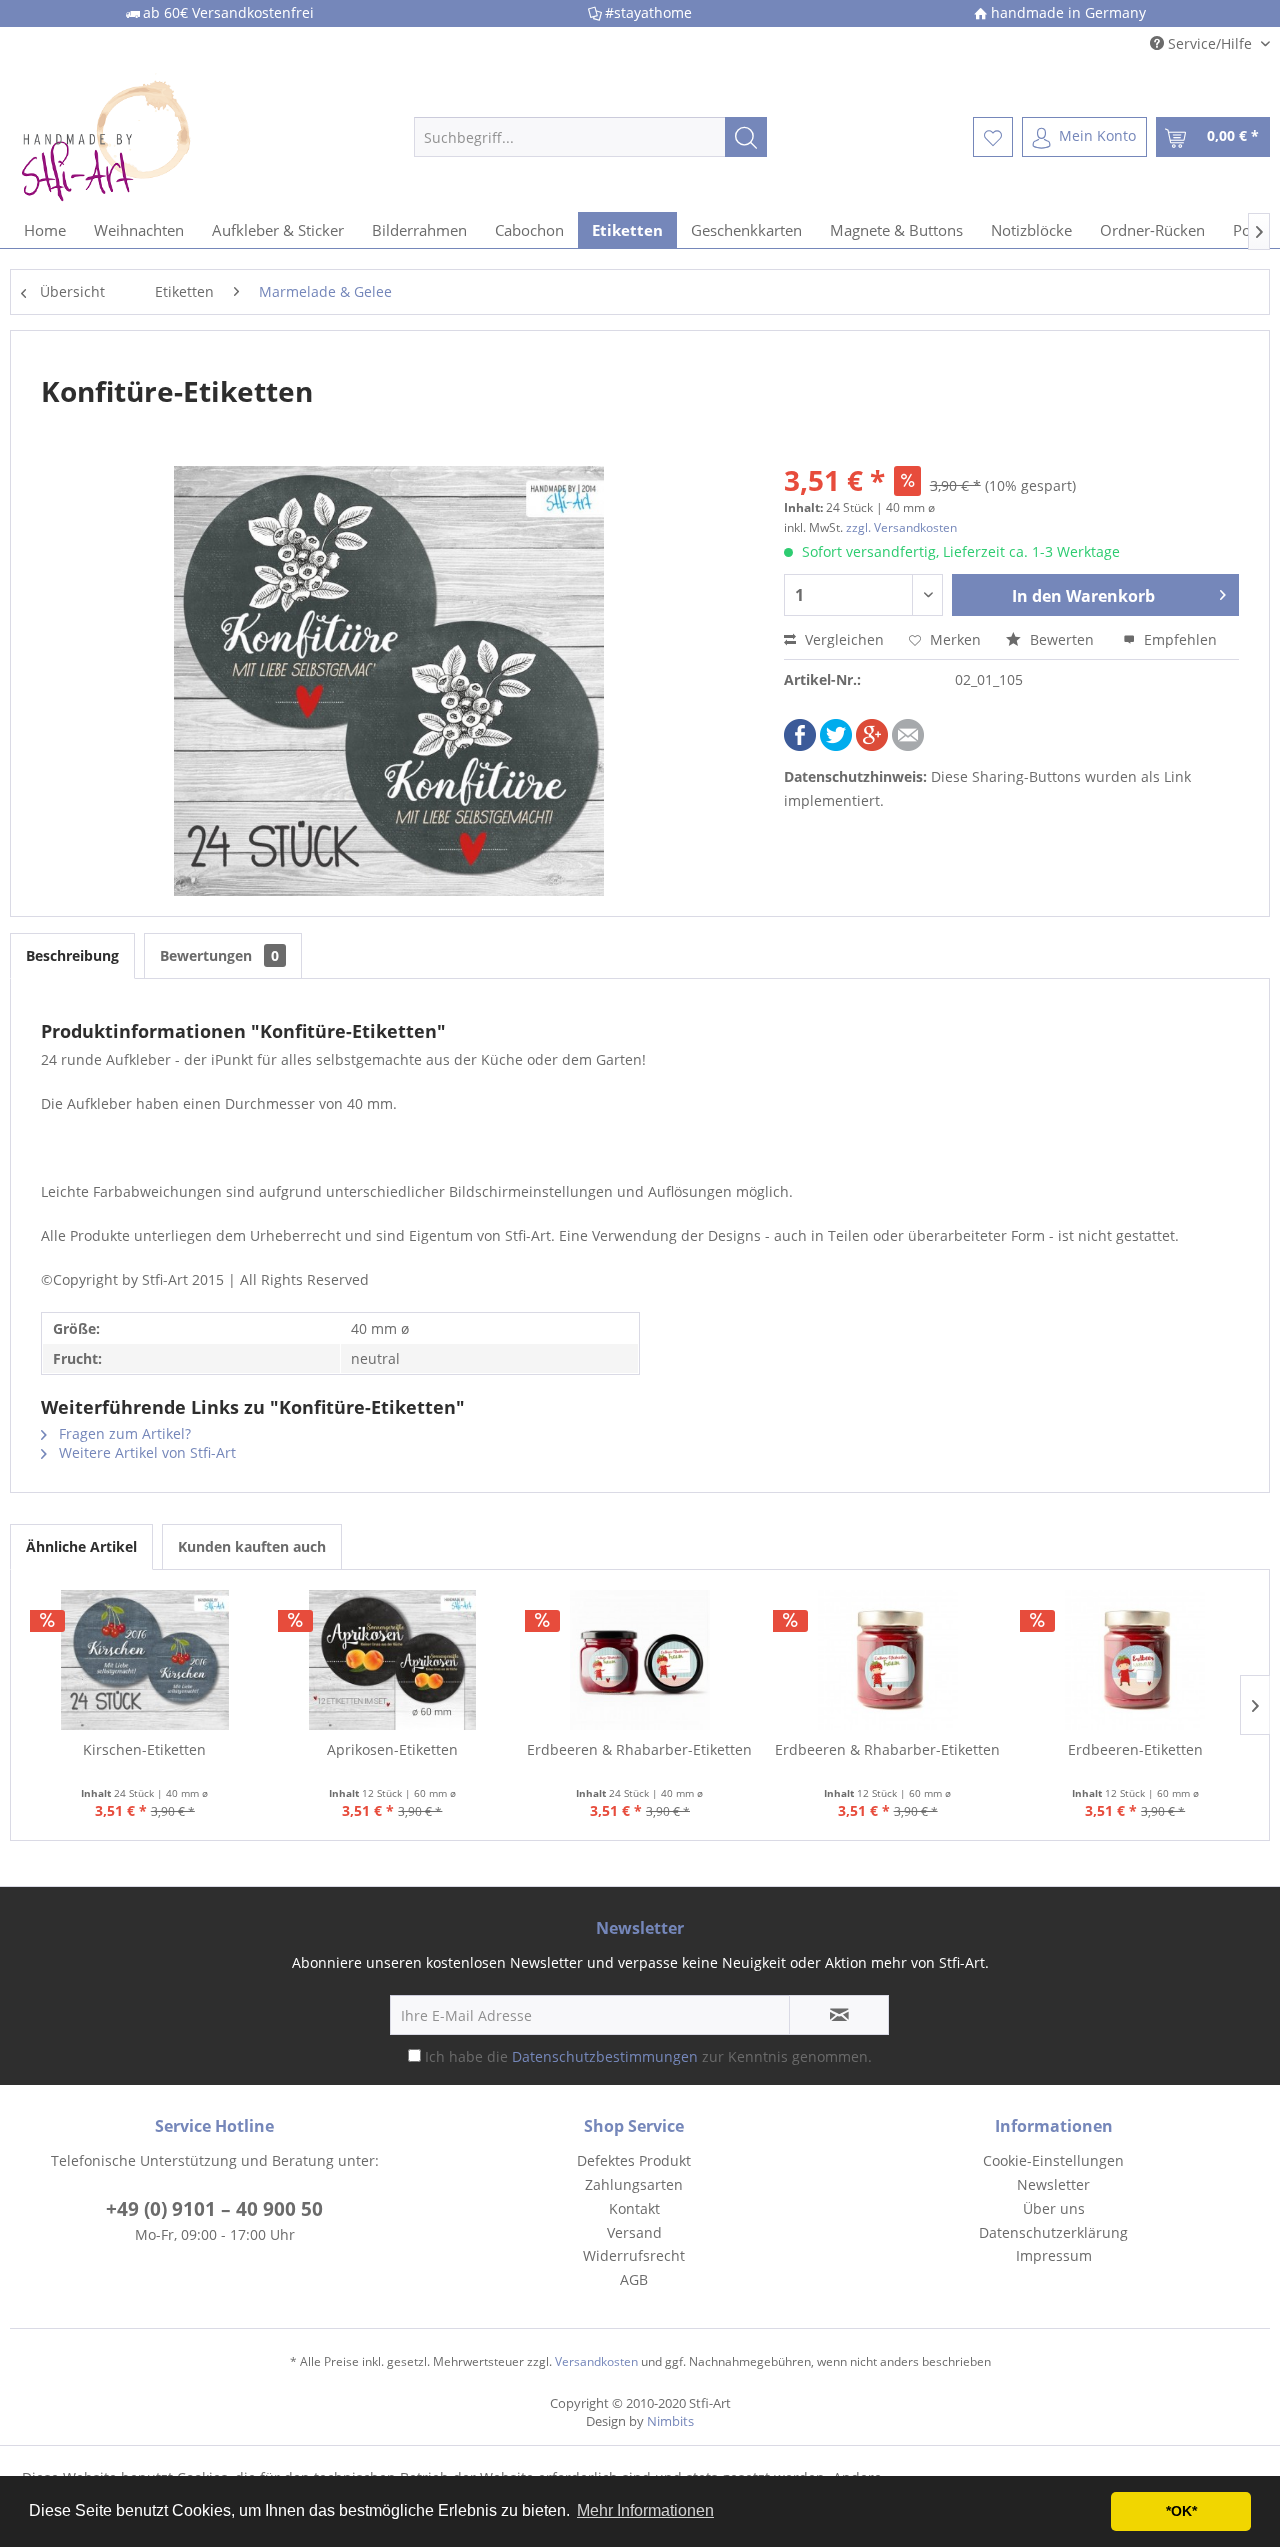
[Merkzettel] (993, 137)
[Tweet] (836, 745)
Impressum (1054, 2255)
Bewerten (1062, 639)
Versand (634, 2232)
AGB (634, 2279)
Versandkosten (596, 2361)
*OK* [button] (1181, 2511)
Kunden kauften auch (252, 1546)
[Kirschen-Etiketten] (145, 1660)
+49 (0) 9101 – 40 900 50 (214, 2209)
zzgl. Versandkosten (901, 527)
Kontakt (634, 2208)
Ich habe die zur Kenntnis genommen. (648, 2056)
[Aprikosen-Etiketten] (393, 1660)
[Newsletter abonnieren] (839, 2015)
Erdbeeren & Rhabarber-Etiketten (639, 1749)
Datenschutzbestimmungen (605, 2056)
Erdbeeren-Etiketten (1135, 1749)
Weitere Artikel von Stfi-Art (145, 1452)
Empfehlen (1178, 639)
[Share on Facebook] (800, 745)
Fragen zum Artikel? (123, 1433)
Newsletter (1053, 2184)
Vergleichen (842, 639)
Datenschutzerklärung (1053, 2232)
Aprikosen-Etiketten (392, 1749)
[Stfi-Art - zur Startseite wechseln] (171, 137)
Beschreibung (72, 955)
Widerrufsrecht (634, 2255)
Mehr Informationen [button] (645, 2510)
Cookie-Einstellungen (1053, 2160)
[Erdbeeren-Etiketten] (1135, 1660)
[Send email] (908, 745)
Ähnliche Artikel (81, 1546)
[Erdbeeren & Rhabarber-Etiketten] (640, 1660)
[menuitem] (590, 137)
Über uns (1054, 2208)
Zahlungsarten (634, 2184)
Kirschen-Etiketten (144, 1749)
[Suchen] (746, 137)
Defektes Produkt (634, 2160)
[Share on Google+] (872, 745)
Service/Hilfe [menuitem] (1210, 43)
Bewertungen (219, 955)
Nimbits (670, 2421)
